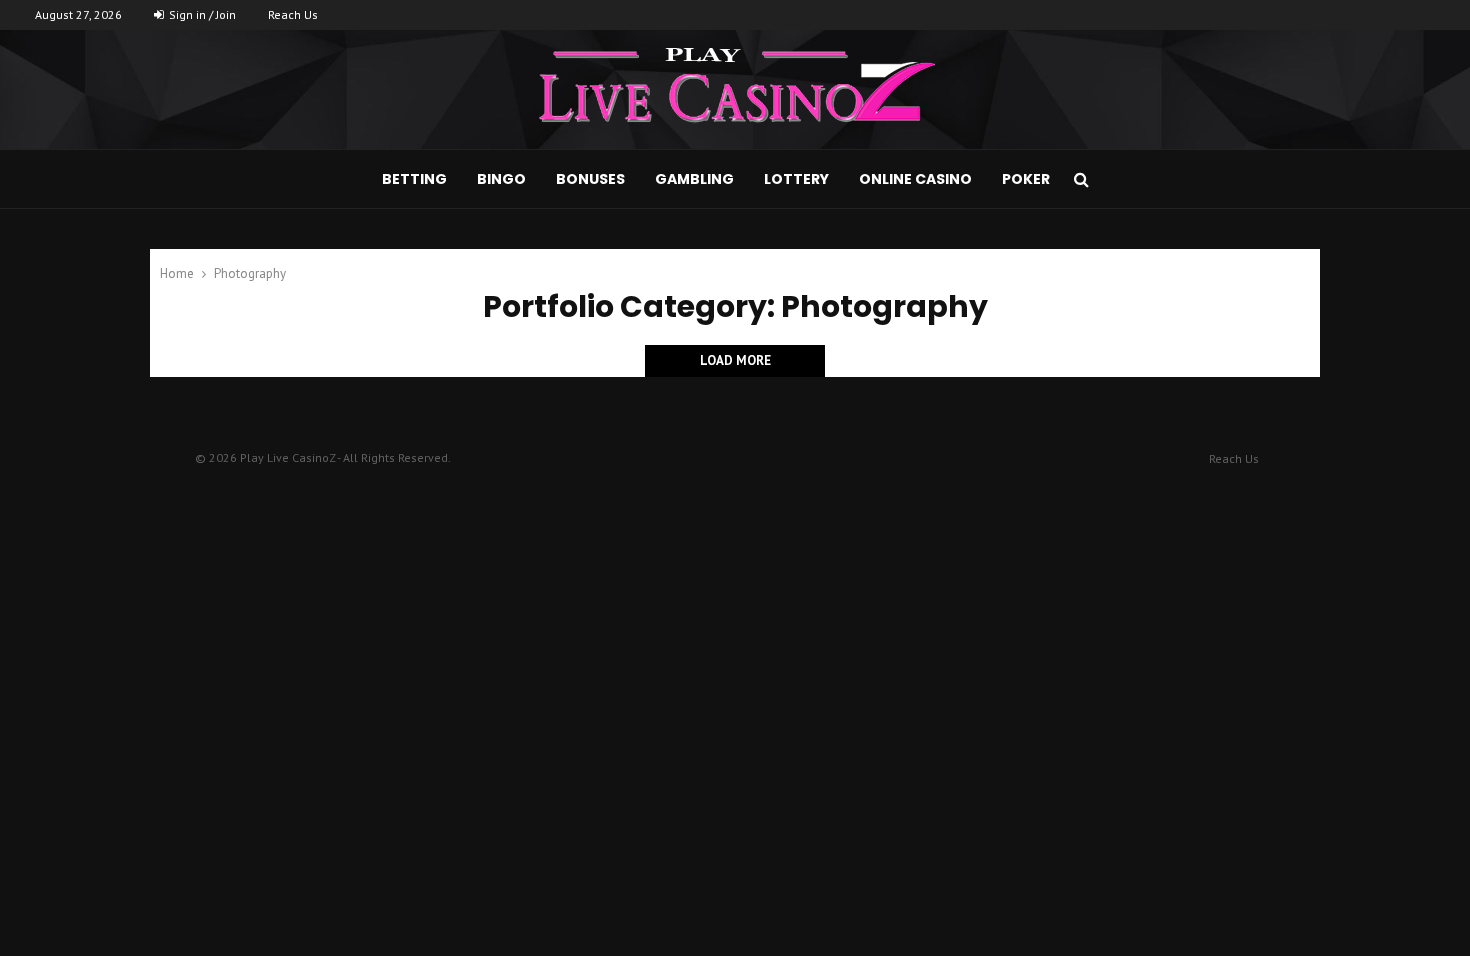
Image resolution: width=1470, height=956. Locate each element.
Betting (414, 179)
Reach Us (293, 14)
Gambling (694, 179)
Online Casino (915, 179)
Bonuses (590, 179)
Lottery (796, 179)
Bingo (501, 179)
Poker (1026, 179)
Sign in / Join (201, 14)
